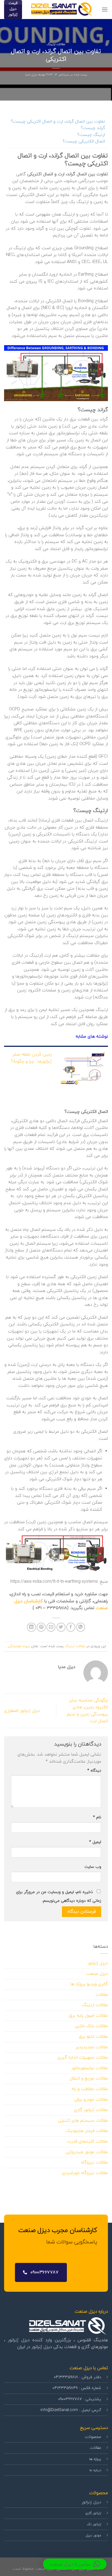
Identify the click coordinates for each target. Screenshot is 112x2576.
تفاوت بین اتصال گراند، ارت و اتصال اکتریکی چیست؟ (58, 121)
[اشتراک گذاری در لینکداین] (31, 1627)
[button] (75, 2564)
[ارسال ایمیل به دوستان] (51, 1627)
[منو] (105, 9)
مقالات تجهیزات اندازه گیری (83, 2057)
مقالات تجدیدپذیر (92, 2047)
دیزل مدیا (31, 75)
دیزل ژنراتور (98, 1963)
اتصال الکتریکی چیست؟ (84, 141)
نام (97, 1817)
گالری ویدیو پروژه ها (89, 1984)
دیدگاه (94, 1771)
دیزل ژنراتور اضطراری (22, 1711)
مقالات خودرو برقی (91, 2100)
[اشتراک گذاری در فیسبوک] (71, 1627)
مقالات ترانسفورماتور (90, 2068)
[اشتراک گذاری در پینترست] (41, 1627)
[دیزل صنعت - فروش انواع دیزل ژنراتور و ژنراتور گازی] (62, 10)
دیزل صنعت (97, 1974)
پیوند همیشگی (18, 1646)
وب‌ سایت (93, 1867)
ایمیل (95, 1842)
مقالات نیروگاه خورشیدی (85, 2173)
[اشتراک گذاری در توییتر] (61, 1627)
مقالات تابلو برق (93, 2037)
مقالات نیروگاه (94, 2162)
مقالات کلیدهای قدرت (88, 2141)
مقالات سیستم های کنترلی (83, 2121)
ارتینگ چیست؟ (91, 135)
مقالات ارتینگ (56, 44)
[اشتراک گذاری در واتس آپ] (81, 1627)
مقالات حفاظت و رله (90, 2089)
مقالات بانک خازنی (91, 2026)
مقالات (102, 1995)
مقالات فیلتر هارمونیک (87, 2131)
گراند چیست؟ (93, 128)
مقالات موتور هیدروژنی (87, 2152)
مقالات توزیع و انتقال (89, 2078)
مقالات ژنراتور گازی (91, 2110)
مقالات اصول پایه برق (88, 2016)
